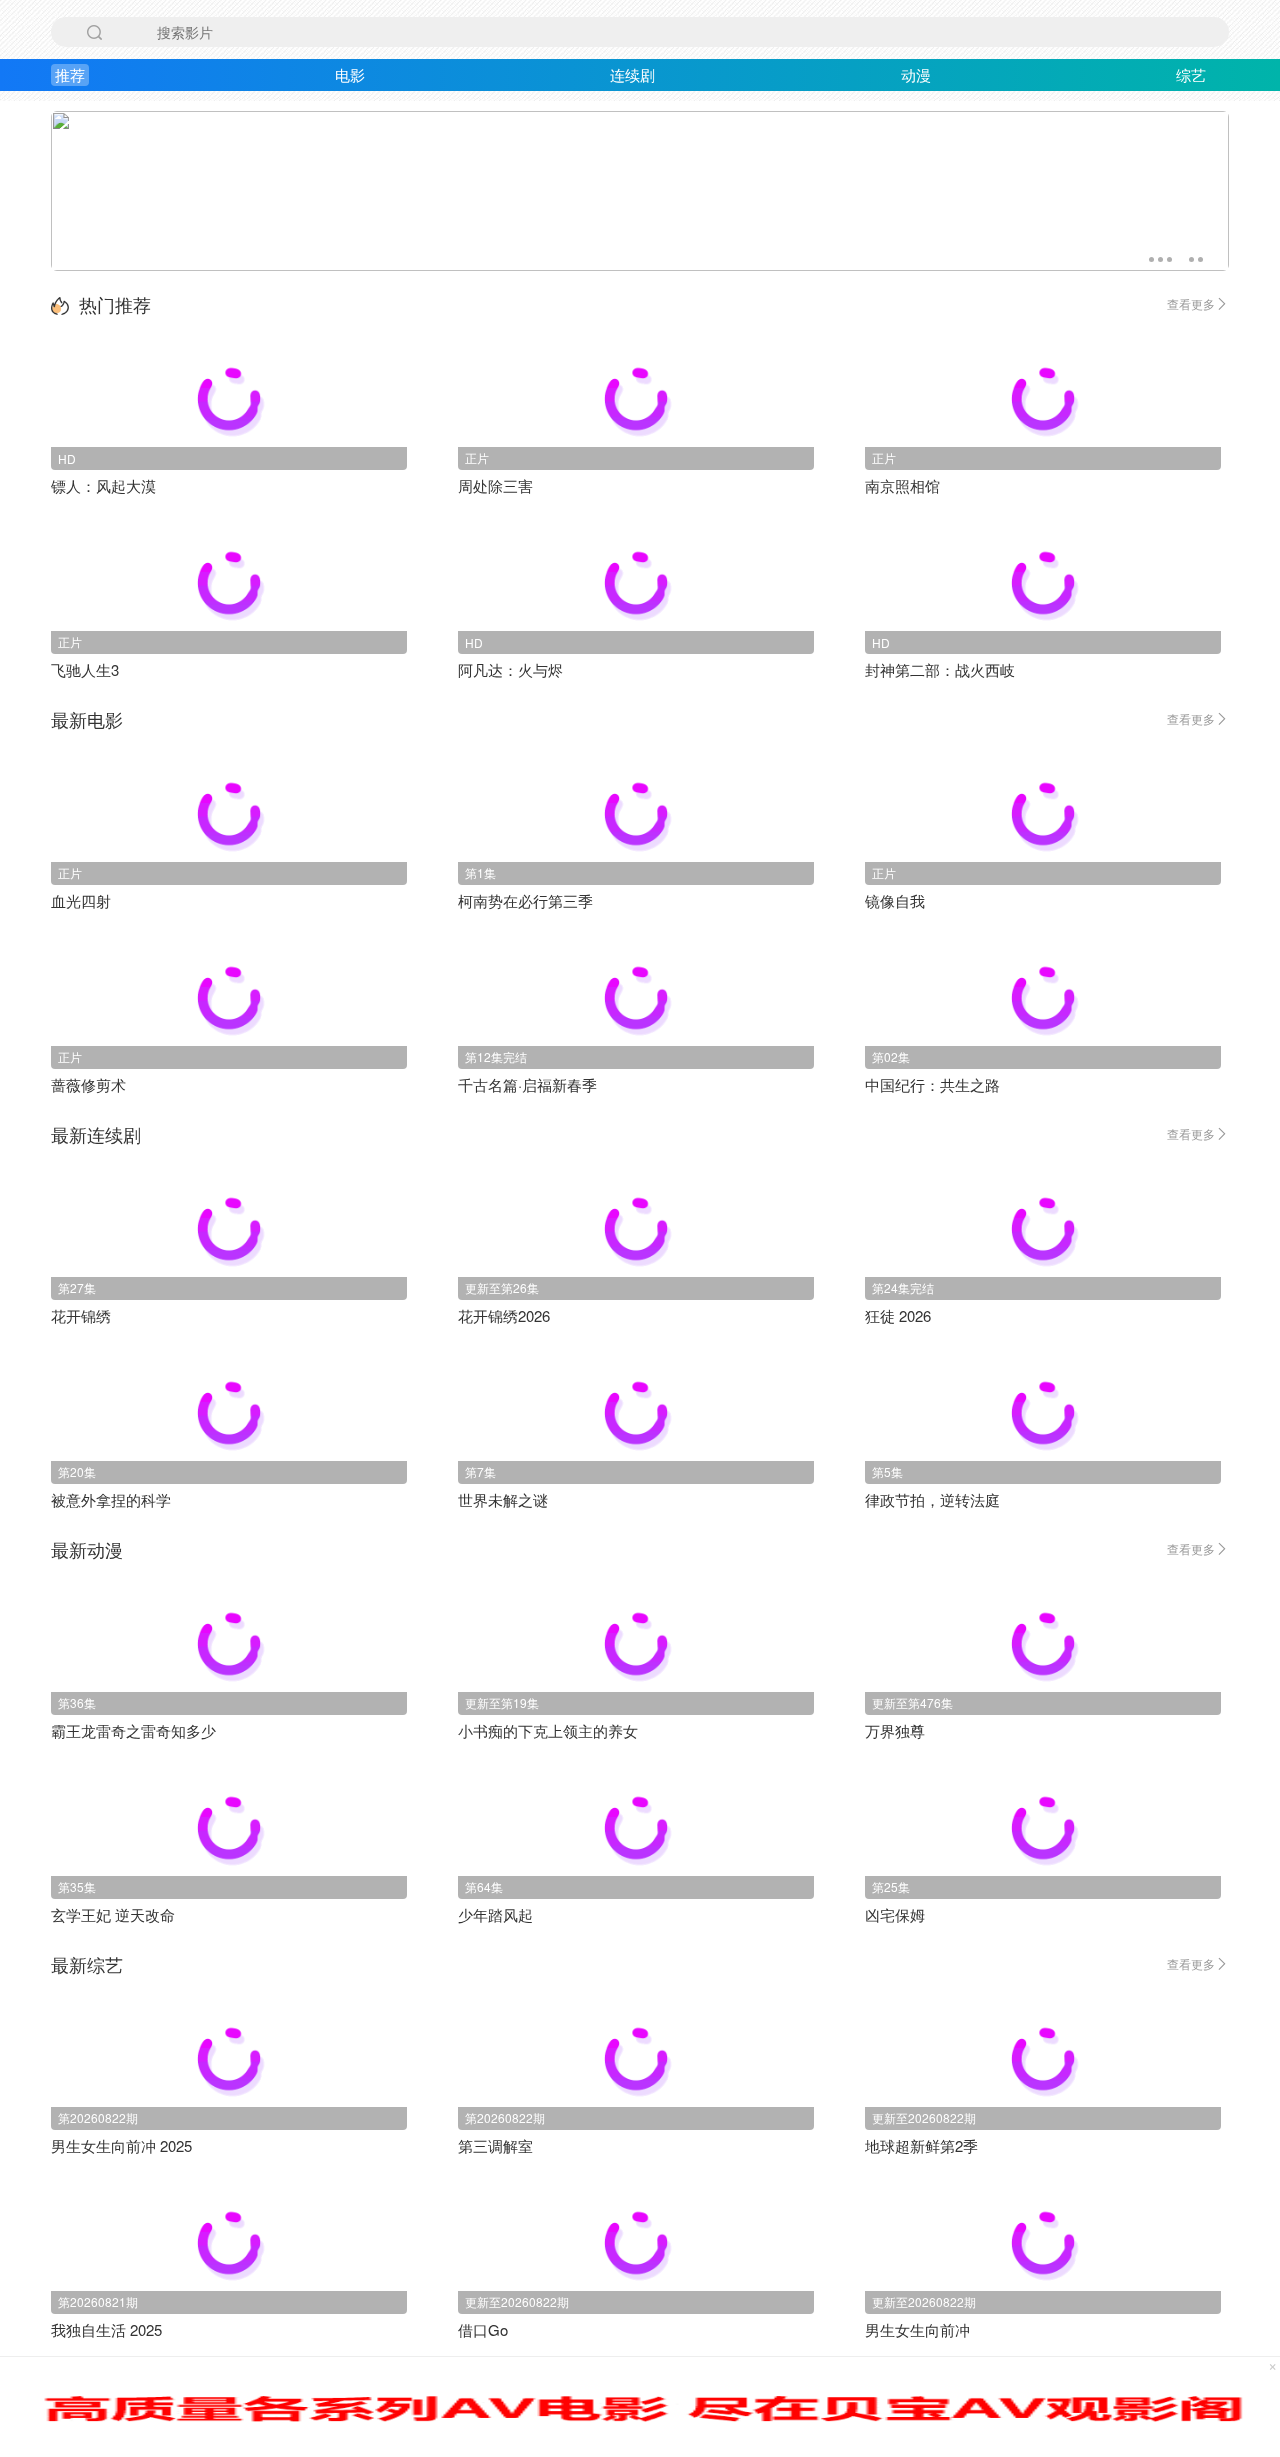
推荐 (70, 74)
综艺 (1191, 74)
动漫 (916, 74)
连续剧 (632, 74)
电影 (350, 74)
